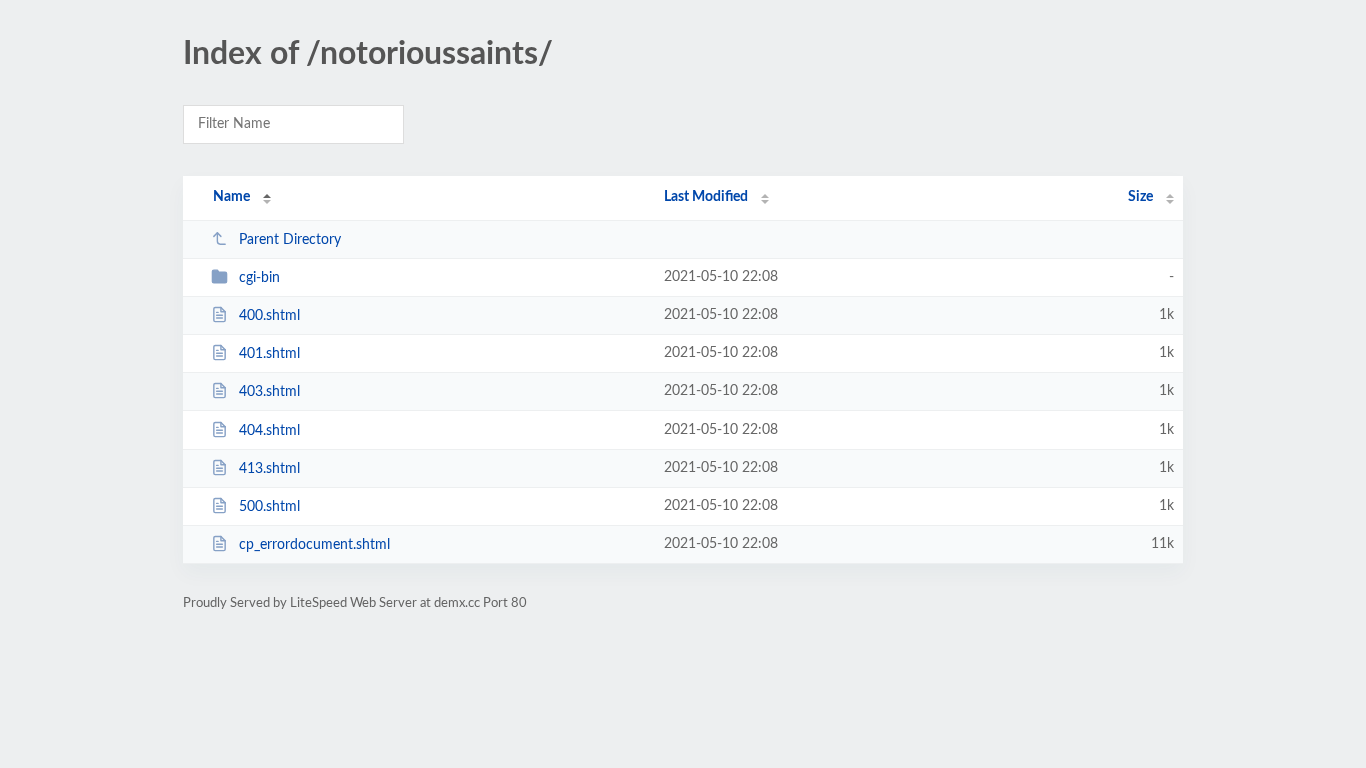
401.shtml (269, 354)
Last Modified (706, 197)
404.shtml (269, 431)
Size (1140, 197)
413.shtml (269, 469)
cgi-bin (259, 278)
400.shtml (269, 316)
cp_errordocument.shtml (314, 545)
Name (231, 197)
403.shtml (269, 392)
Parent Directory (290, 240)
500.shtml (269, 507)
